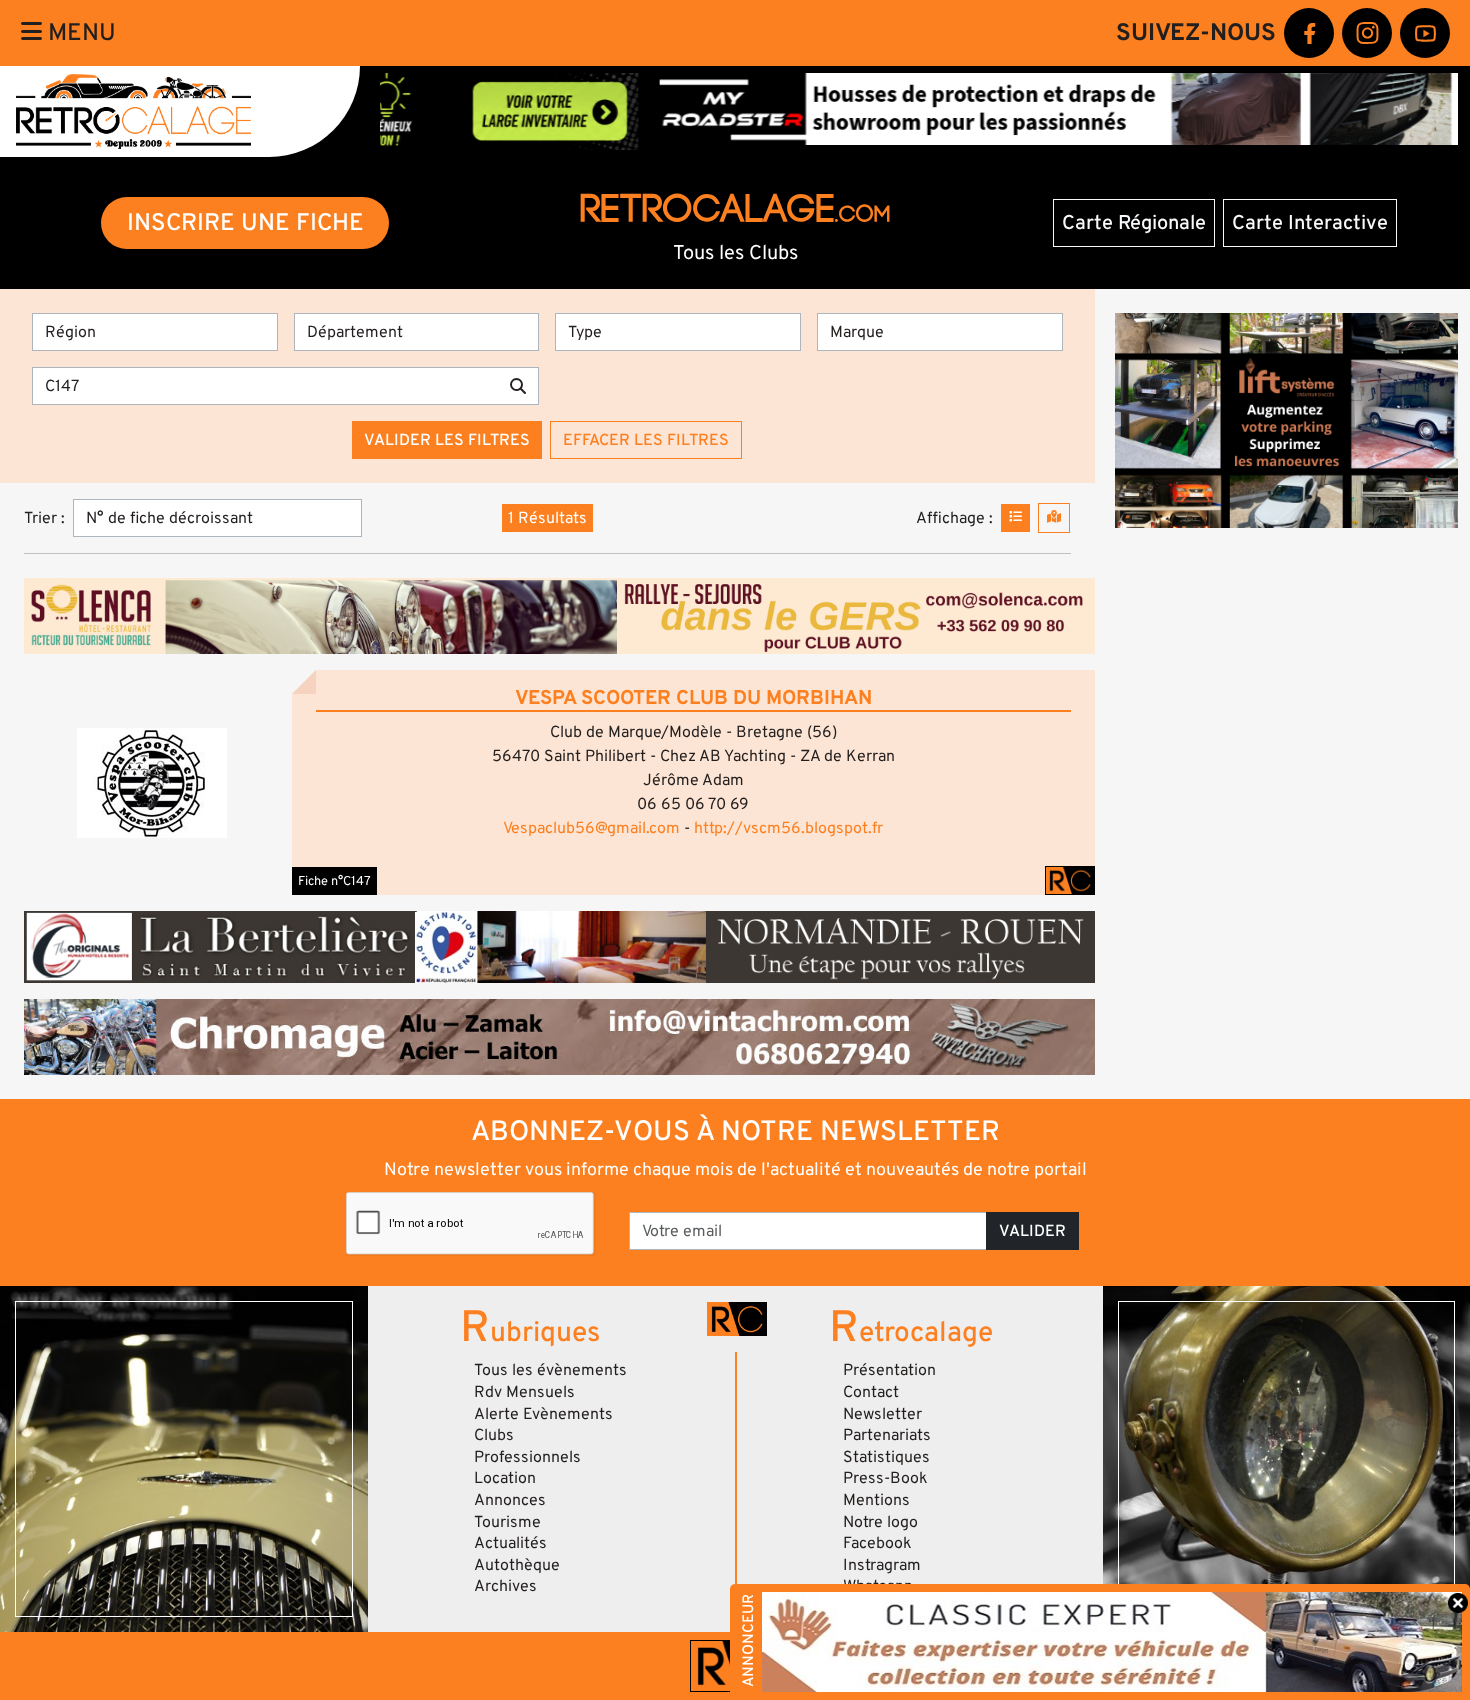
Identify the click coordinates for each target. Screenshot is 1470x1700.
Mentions (876, 1500)
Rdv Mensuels (524, 1392)
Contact (871, 1392)
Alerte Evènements (543, 1414)
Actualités (510, 1543)
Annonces (510, 1500)
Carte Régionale (1134, 223)
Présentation (889, 1370)
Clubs (494, 1435)
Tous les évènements (550, 1370)
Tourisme (507, 1522)
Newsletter (882, 1414)
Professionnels (527, 1457)
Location (505, 1478)
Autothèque (517, 1565)
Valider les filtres (447, 440)
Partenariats (887, 1435)
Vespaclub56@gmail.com (591, 828)
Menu (79, 32)
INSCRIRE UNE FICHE (245, 222)
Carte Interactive (1310, 223)
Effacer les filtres (646, 440)
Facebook (877, 1543)
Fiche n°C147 (334, 881)
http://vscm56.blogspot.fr (788, 828)
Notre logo (880, 1522)
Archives (505, 1586)
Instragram (882, 1565)
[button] (152, 783)
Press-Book (885, 1478)
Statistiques (886, 1457)
